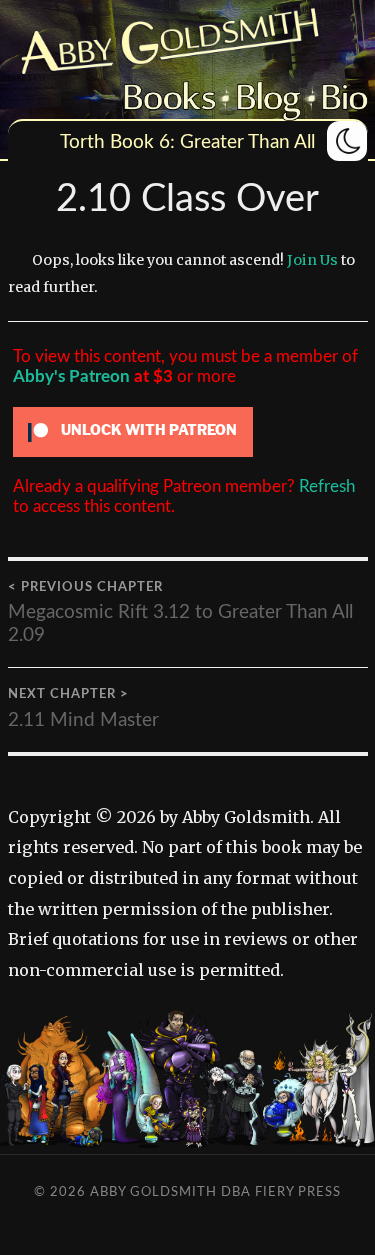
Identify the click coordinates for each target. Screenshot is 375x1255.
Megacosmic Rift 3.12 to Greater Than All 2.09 (180, 612)
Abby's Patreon (71, 376)
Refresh (327, 486)
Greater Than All (247, 142)
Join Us (312, 260)
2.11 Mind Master (83, 708)
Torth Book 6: (117, 142)
